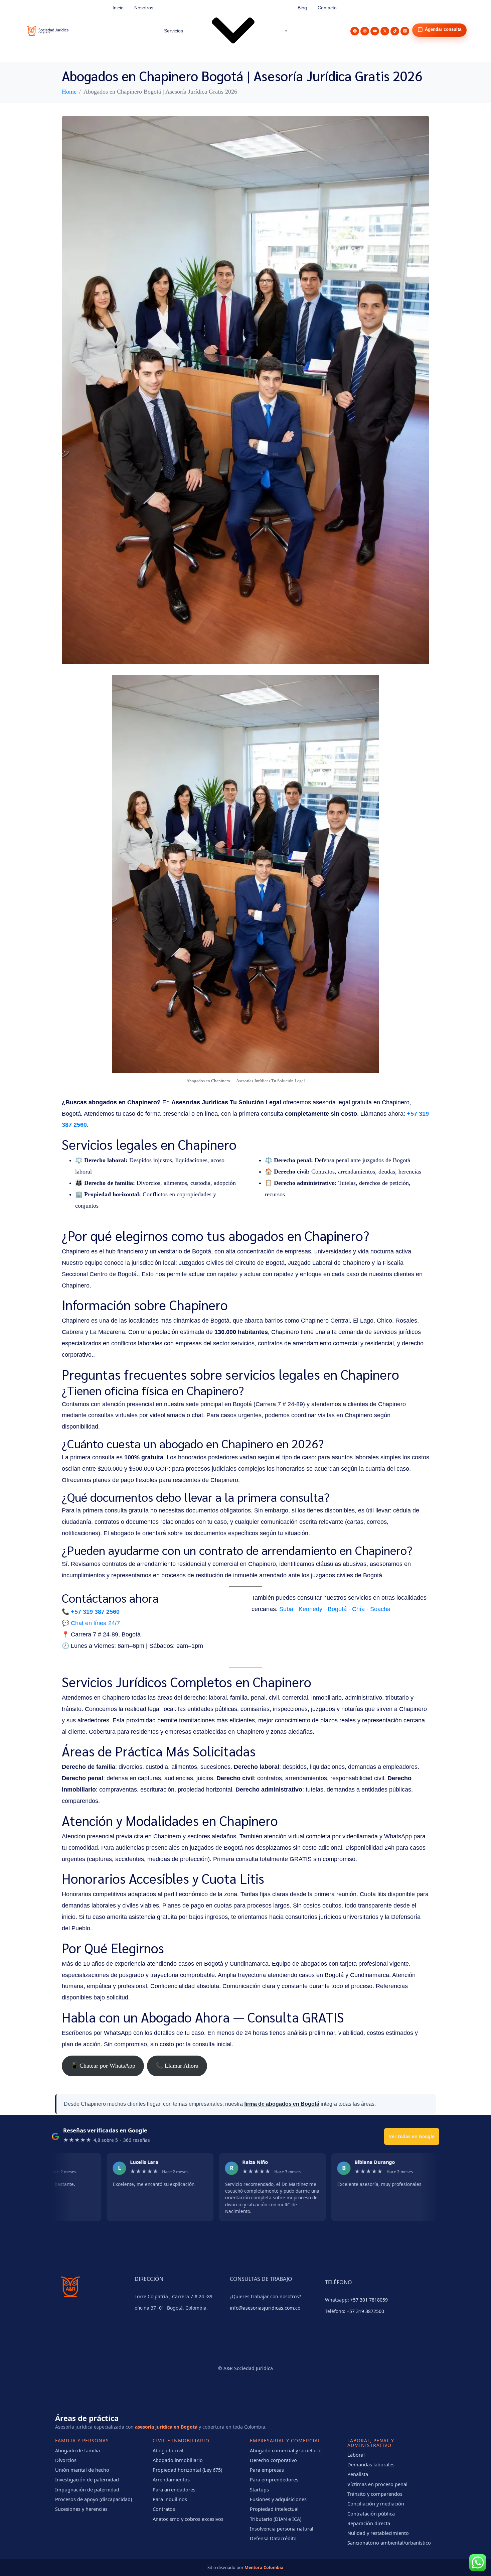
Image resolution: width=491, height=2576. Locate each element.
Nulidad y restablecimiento (378, 2533)
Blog (302, 8)
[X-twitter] (385, 31)
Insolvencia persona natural (282, 2529)
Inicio (118, 8)
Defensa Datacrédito (273, 2538)
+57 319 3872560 (365, 2311)
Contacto (327, 8)
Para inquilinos (170, 2499)
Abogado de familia (77, 2450)
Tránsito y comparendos (375, 2494)
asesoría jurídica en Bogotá (166, 2427)
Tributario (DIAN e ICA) (276, 2519)
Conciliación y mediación (376, 2503)
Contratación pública (371, 2513)
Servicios (174, 31)
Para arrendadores (174, 2489)
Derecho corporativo (273, 2460)
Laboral (356, 2455)
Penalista (358, 2474)
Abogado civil (168, 2450)
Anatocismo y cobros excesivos (188, 2519)
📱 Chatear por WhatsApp (103, 2066)
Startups (259, 2489)
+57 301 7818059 (369, 2300)
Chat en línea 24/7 (95, 1623)
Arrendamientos (171, 2479)
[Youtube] (375, 31)
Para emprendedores (274, 2479)
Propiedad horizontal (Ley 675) (187, 2470)
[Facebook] (355, 31)
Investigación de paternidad (87, 2479)
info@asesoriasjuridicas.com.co (265, 2308)
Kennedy (310, 1609)
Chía (358, 1609)
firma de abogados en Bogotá (282, 2104)
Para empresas (267, 2470)
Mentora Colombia (264, 2567)
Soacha (380, 1609)
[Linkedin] (405, 31)
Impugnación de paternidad (87, 2489)
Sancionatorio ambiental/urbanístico (389, 2543)
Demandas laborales (371, 2464)
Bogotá (337, 1609)
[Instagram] (365, 31)
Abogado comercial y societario (286, 2450)
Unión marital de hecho (82, 2470)
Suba (286, 1609)
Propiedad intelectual (274, 2509)
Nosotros (144, 8)
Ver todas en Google (412, 2136)
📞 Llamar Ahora (177, 2066)
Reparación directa (369, 2523)
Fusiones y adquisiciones (278, 2499)
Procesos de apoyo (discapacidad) (94, 2499)
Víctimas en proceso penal (377, 2484)
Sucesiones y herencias (81, 2509)
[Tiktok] (395, 31)
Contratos (164, 2509)
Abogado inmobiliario (178, 2460)
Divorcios (66, 2460)
